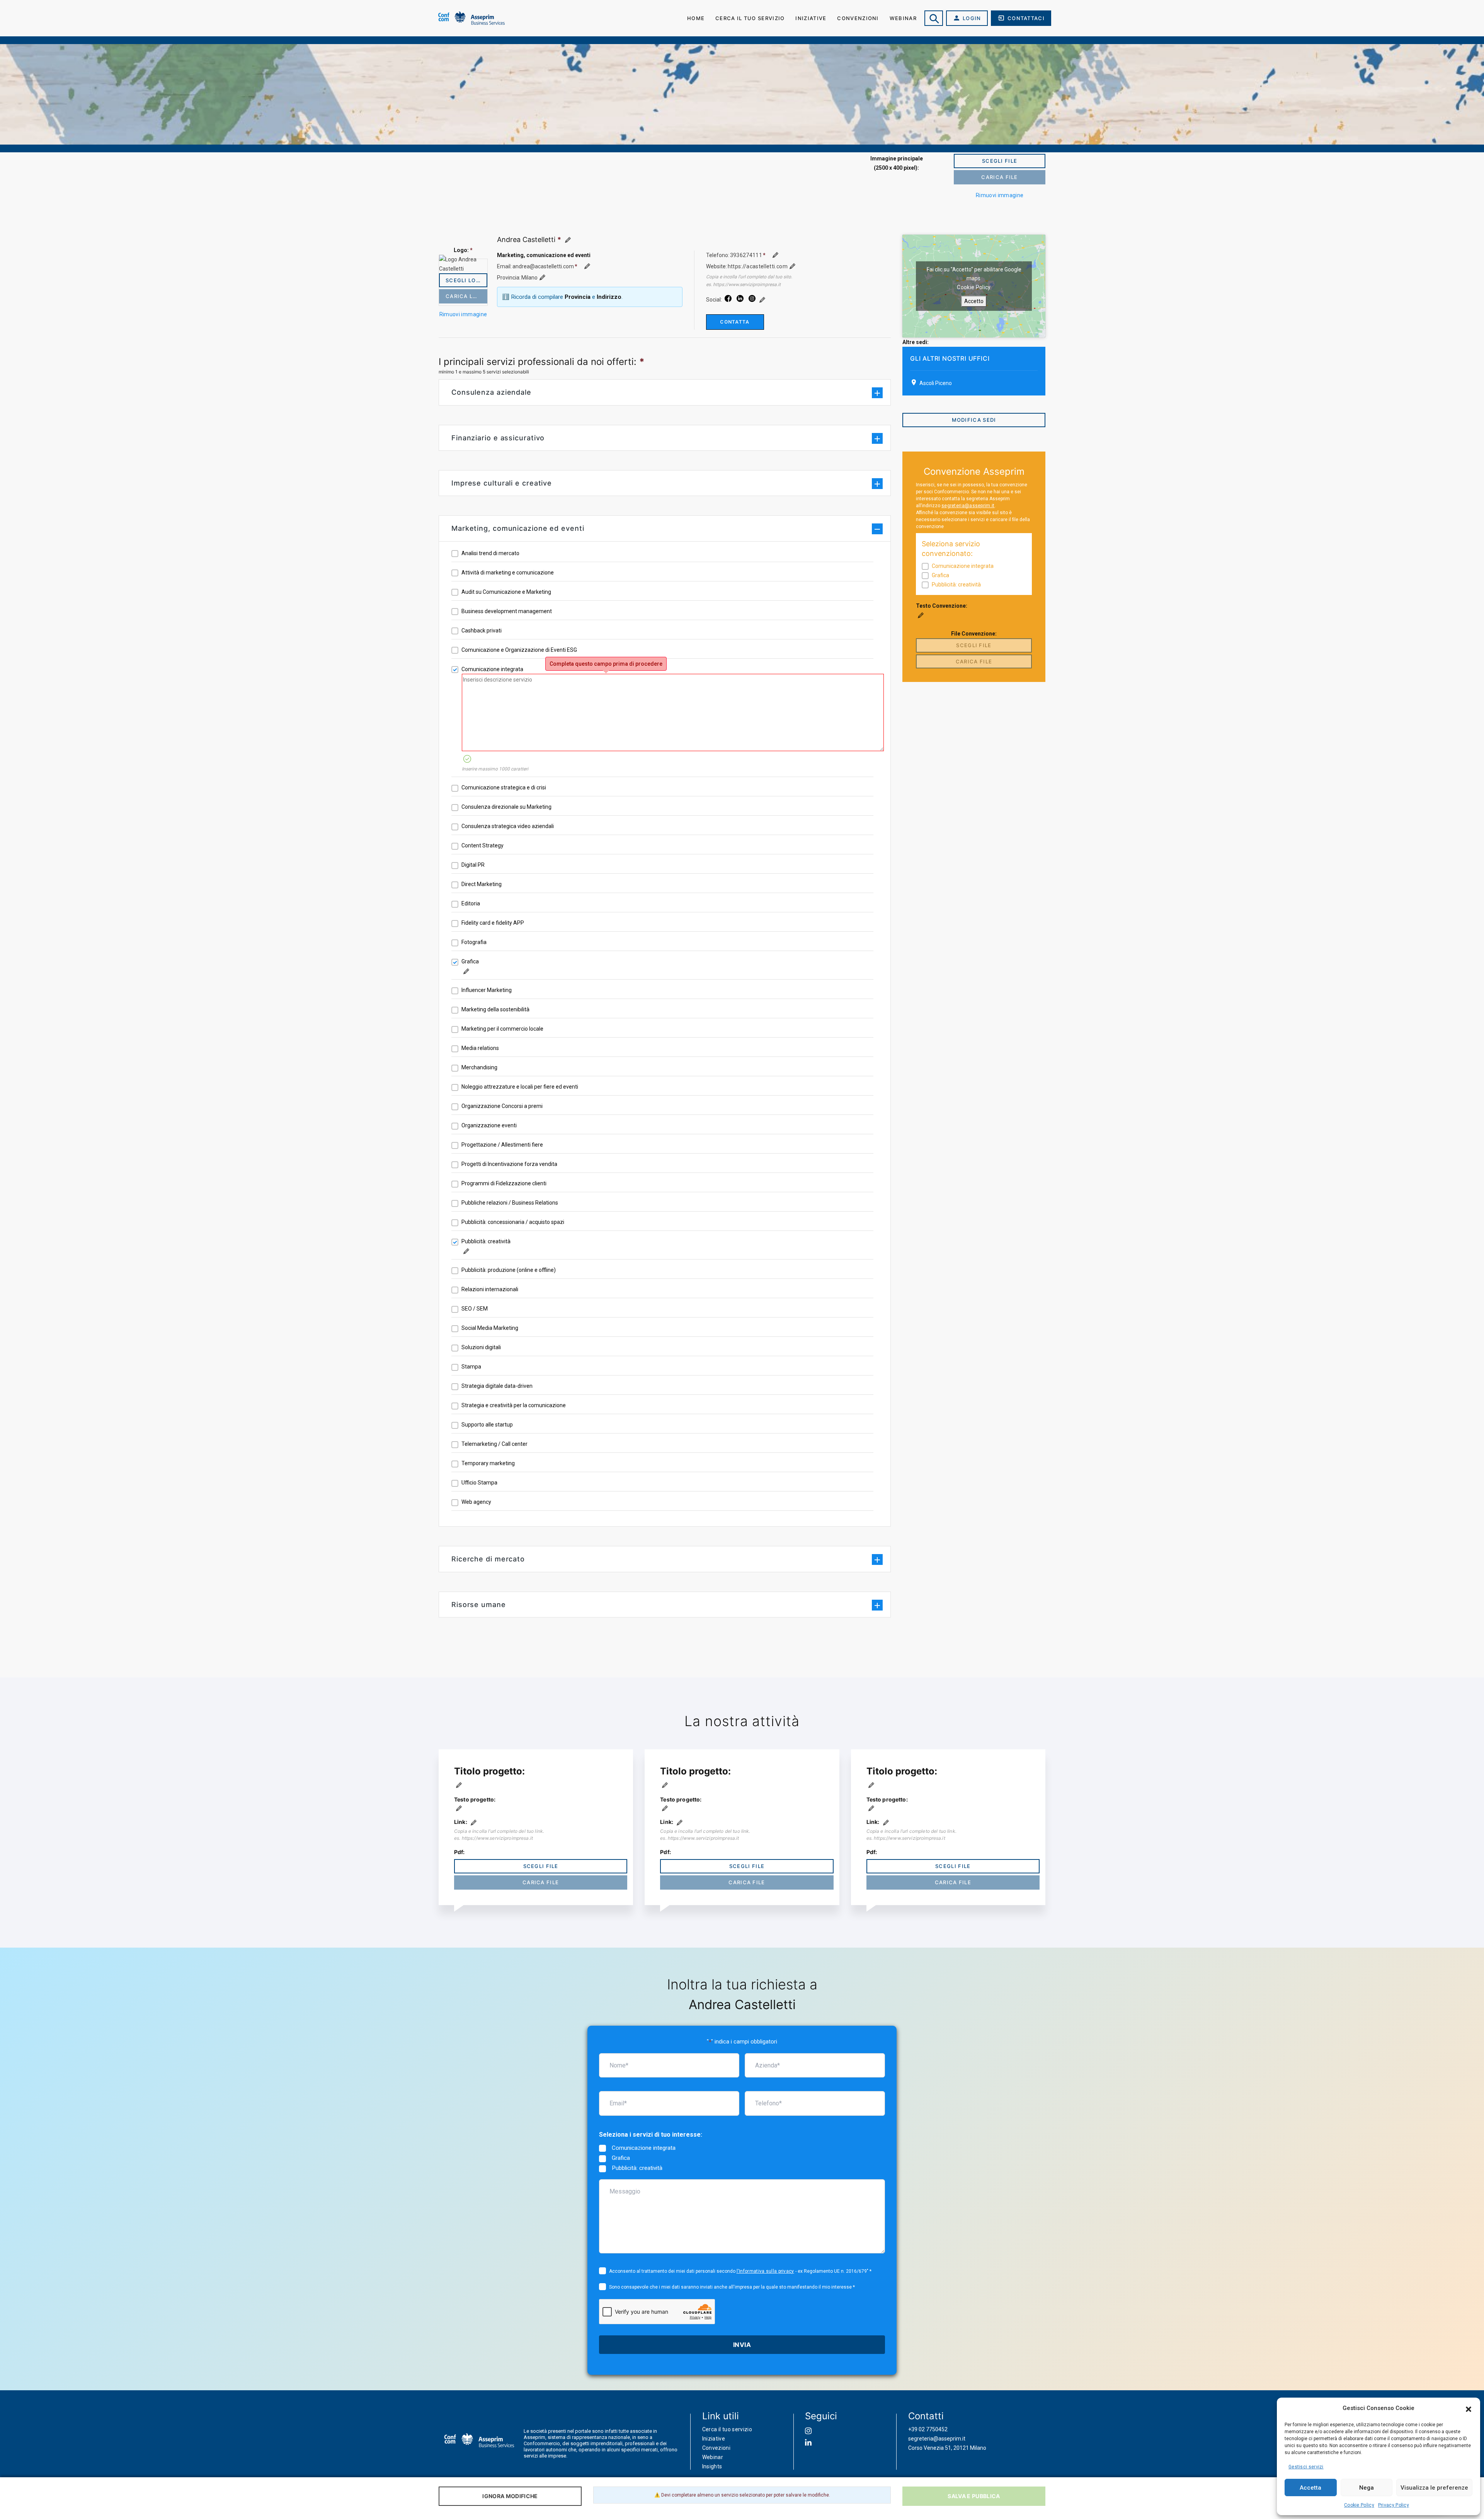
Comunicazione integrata (644, 2148)
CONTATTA (735, 322)
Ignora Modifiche (510, 2496)
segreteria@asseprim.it (968, 506)
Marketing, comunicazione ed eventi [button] (518, 528)
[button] (1469, 2408)
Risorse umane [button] (479, 1605)
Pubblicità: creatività (637, 2168)
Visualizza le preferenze (1434, 2488)
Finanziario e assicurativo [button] (498, 438)
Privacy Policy (1394, 2505)
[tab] (665, 392)
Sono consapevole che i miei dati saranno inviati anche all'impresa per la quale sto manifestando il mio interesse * (732, 2287)
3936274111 (746, 255)
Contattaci (1026, 18)
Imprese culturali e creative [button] (502, 483)
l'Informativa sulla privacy (765, 2271)
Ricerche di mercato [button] (488, 1559)
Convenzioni (858, 18)
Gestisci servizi (1306, 2467)
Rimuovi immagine (1000, 195)
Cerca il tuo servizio (750, 18)
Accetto (974, 301)
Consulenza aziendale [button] (491, 392)
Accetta (1310, 2488)
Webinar (903, 18)
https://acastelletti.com (758, 266)
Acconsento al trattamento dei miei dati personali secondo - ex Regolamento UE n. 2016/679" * (740, 2271)
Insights (712, 2466)
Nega (1367, 2488)
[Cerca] (934, 18)
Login (972, 18)
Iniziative (811, 18)
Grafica (621, 2158)
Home (696, 18)
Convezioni (716, 2448)
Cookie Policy (1359, 2505)
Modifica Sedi (974, 420)
